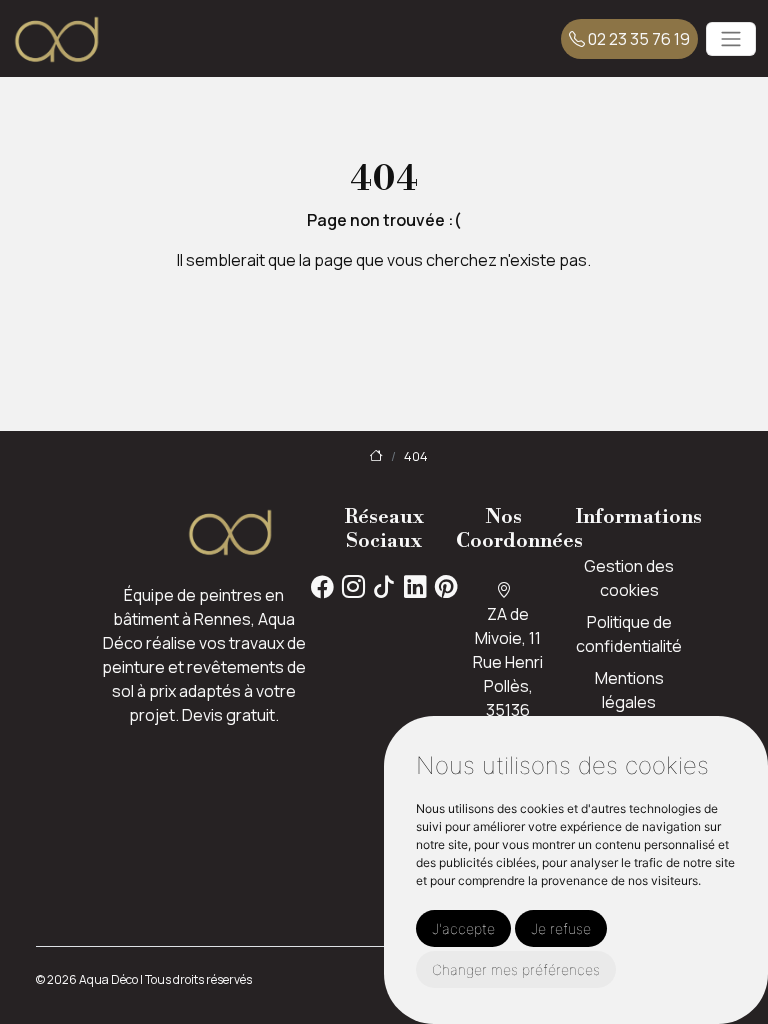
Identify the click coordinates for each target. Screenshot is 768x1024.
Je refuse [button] (561, 928)
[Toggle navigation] (731, 39)
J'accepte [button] (463, 928)
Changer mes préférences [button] (516, 969)
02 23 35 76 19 (637, 39)
